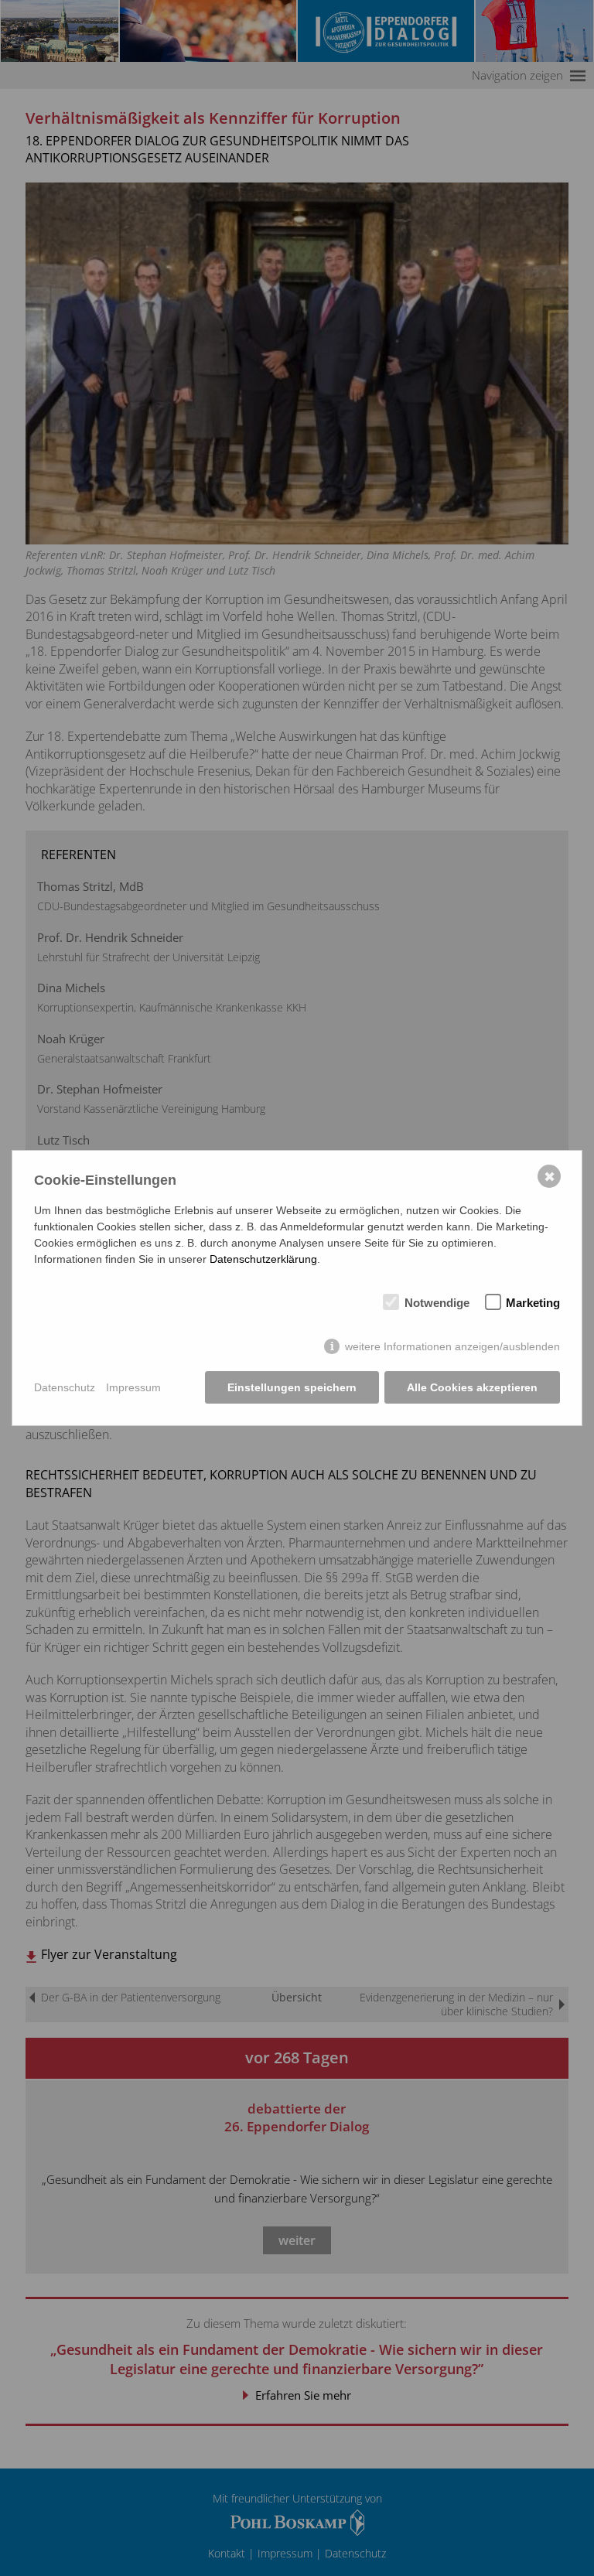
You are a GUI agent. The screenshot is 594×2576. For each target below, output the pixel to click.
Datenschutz (65, 1387)
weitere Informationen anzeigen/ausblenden (452, 1346)
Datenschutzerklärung (263, 1259)
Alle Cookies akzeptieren (472, 1387)
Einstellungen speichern (292, 1387)
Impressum (133, 1387)
